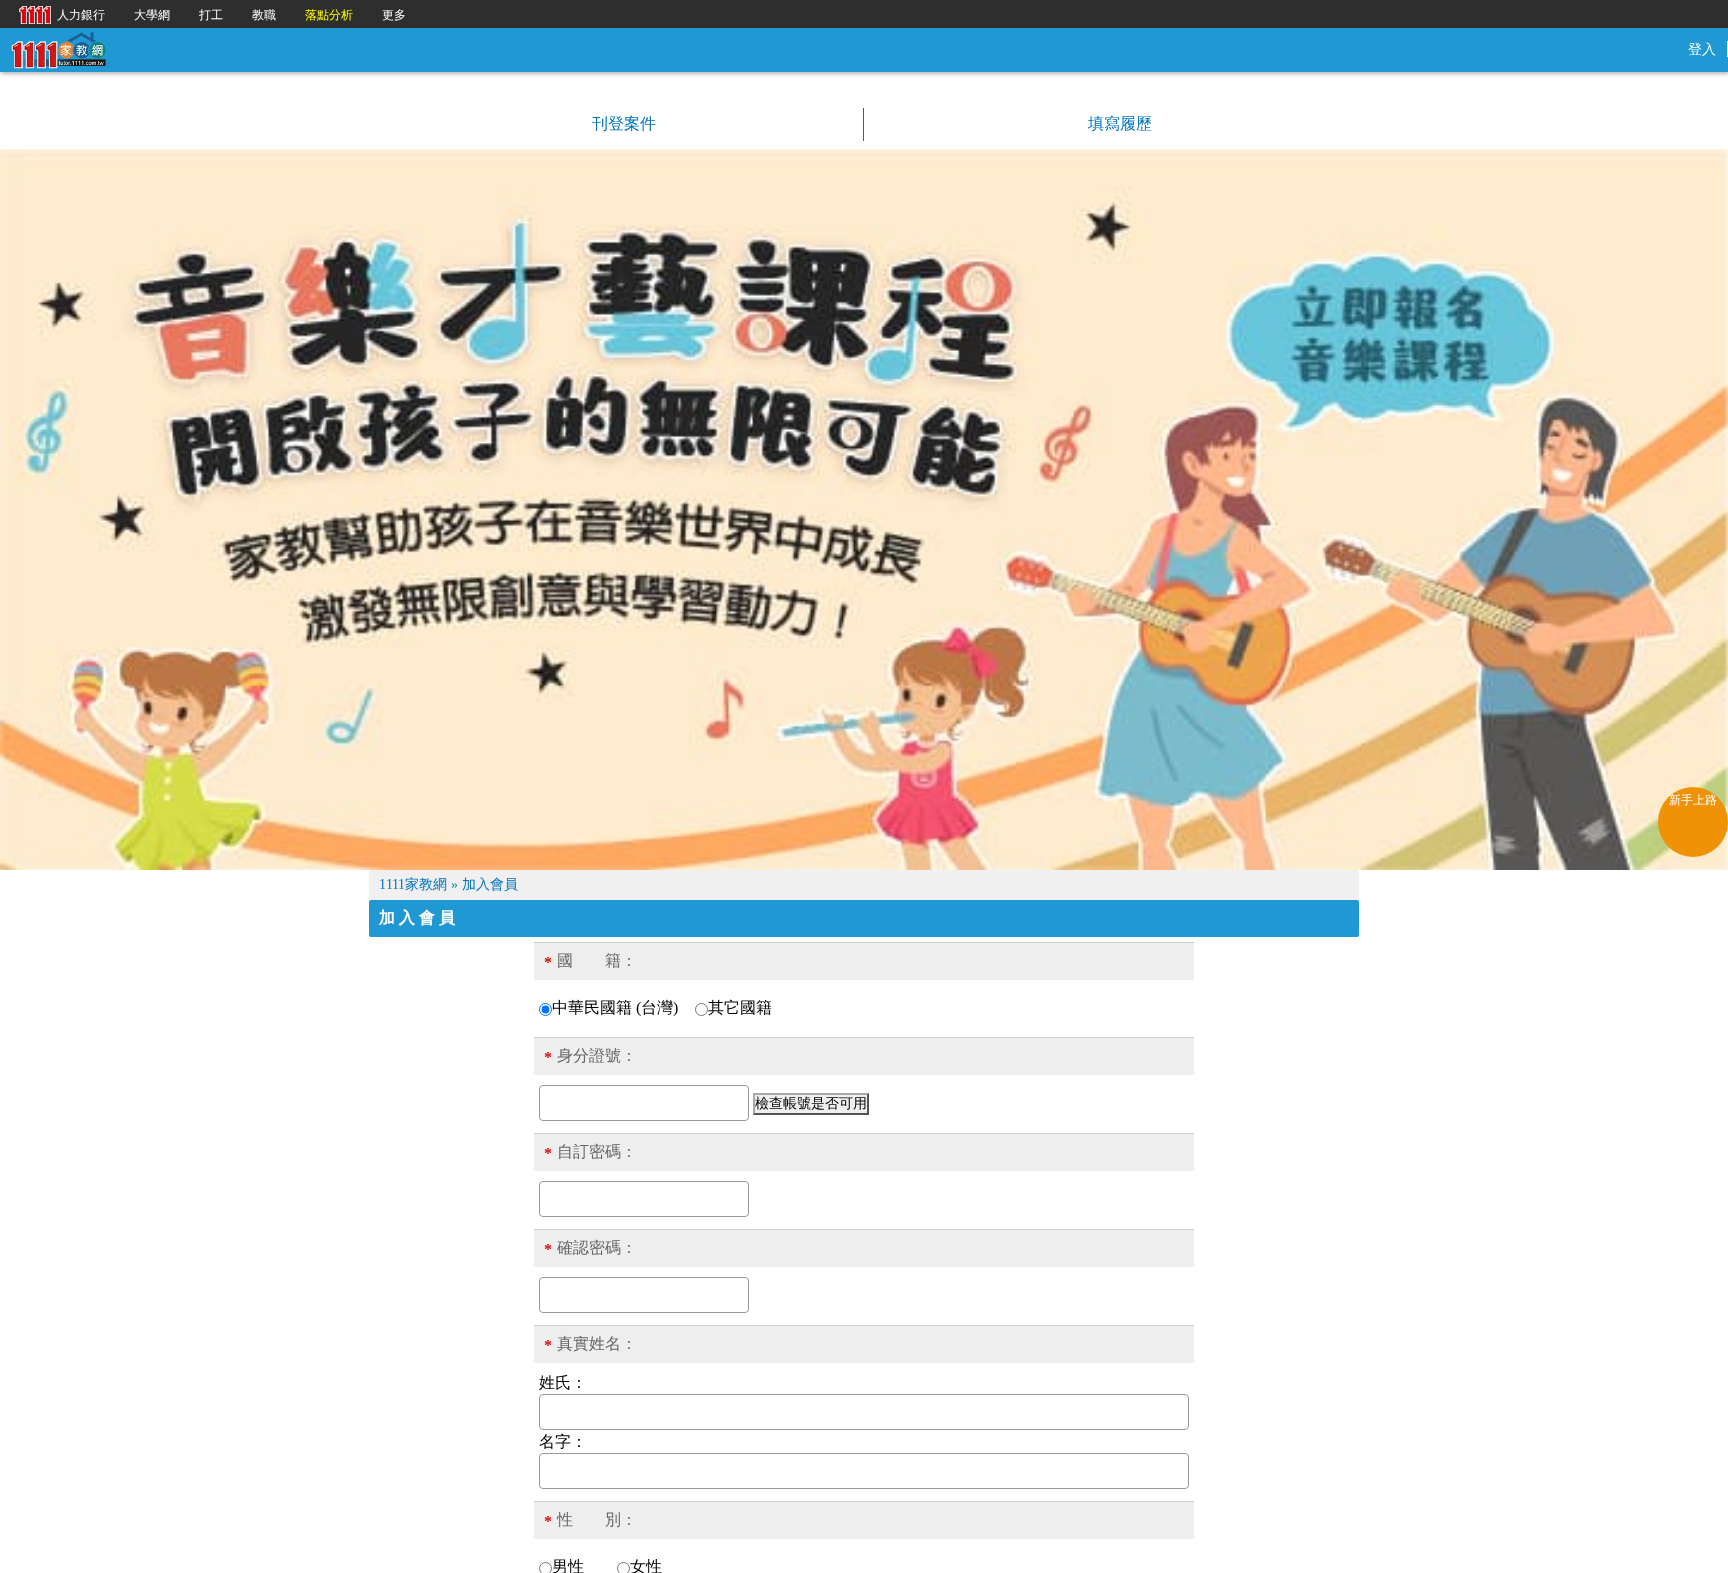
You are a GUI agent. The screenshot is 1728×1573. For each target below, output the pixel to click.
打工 (211, 15)
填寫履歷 (1118, 123)
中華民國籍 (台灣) (615, 1007)
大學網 (152, 15)
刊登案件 (622, 123)
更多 (394, 15)
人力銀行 (57, 13)
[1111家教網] (58, 48)
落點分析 (329, 15)
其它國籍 (740, 1007)
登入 (1702, 49)
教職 (264, 15)
